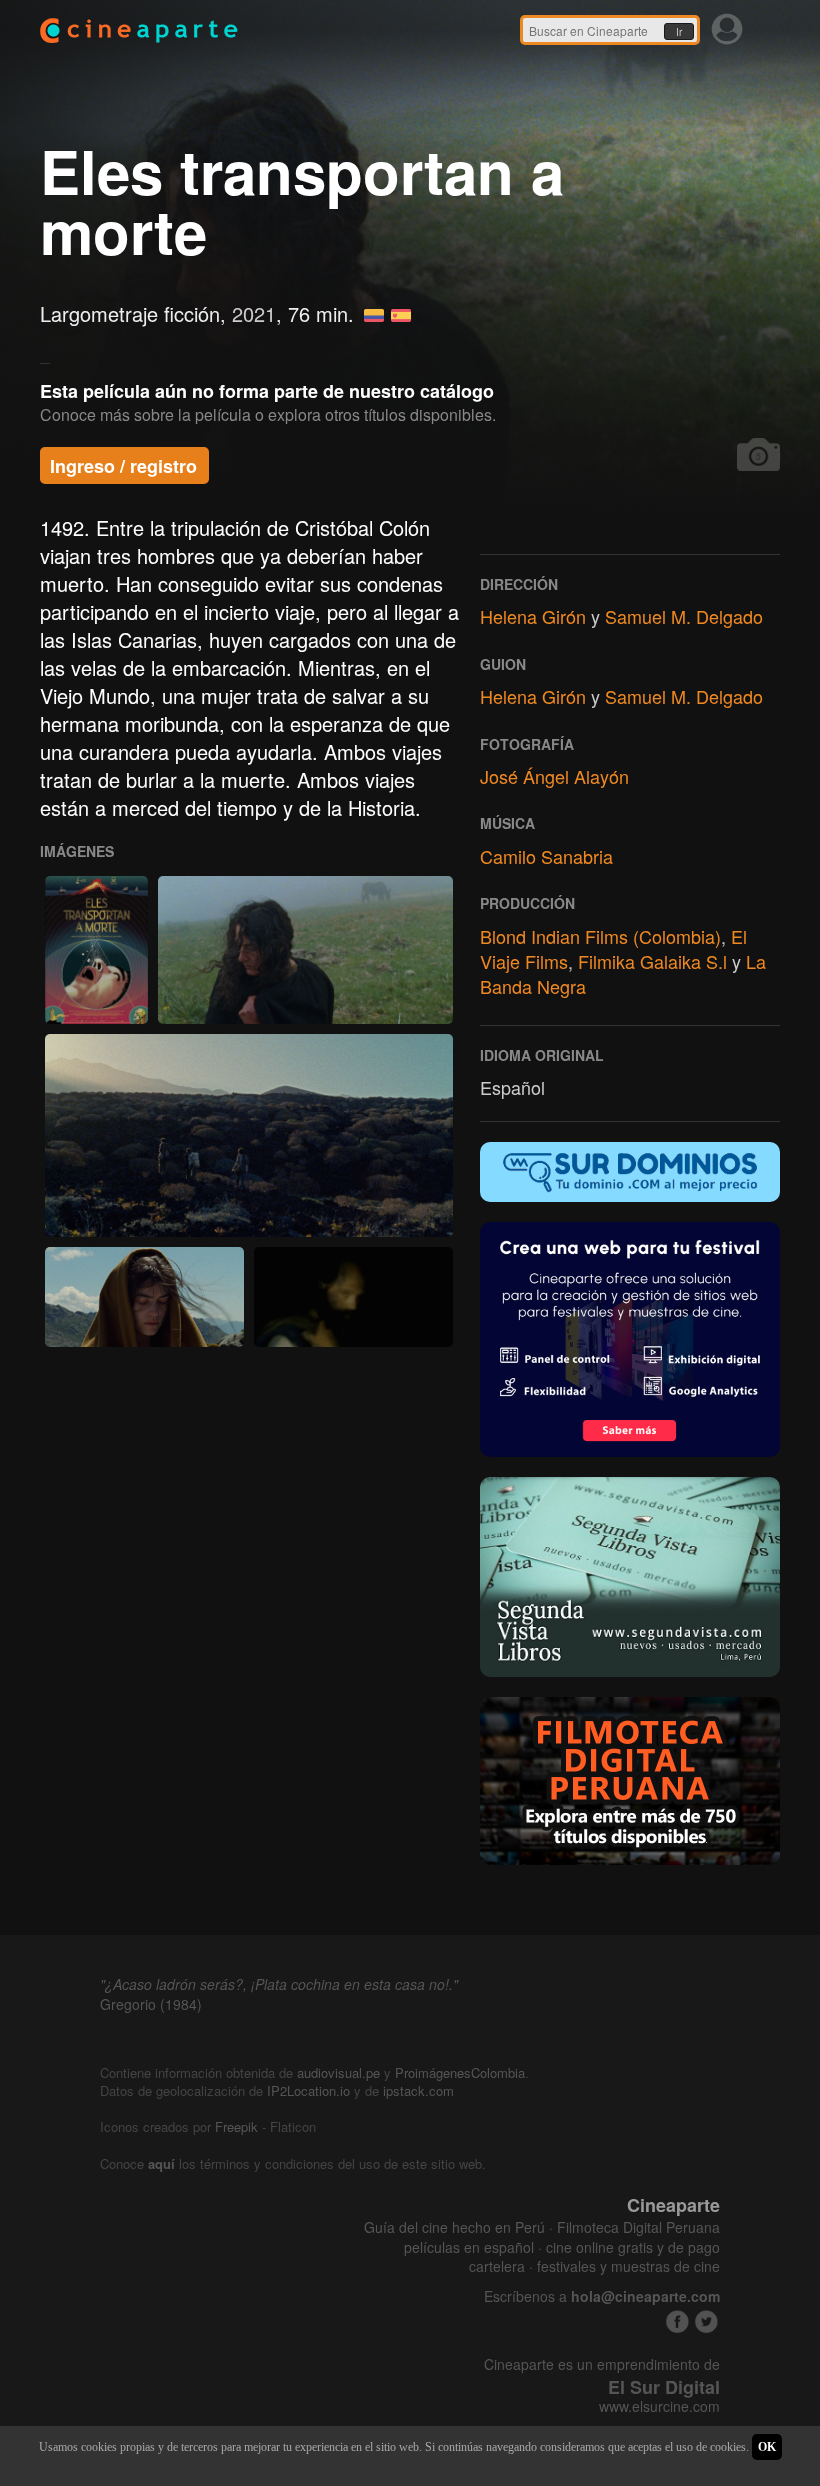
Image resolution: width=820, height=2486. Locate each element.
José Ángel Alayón (554, 776)
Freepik (236, 2126)
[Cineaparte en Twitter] (706, 2321)
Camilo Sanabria (546, 856)
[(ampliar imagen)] (96, 949)
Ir (679, 32)
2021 (254, 313)
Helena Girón (533, 616)
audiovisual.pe (338, 2072)
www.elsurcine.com (659, 2406)
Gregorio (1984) (151, 2004)
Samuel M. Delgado (684, 616)
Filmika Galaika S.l (652, 961)
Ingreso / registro (123, 466)
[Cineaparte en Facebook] (677, 2321)
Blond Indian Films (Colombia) (600, 936)
